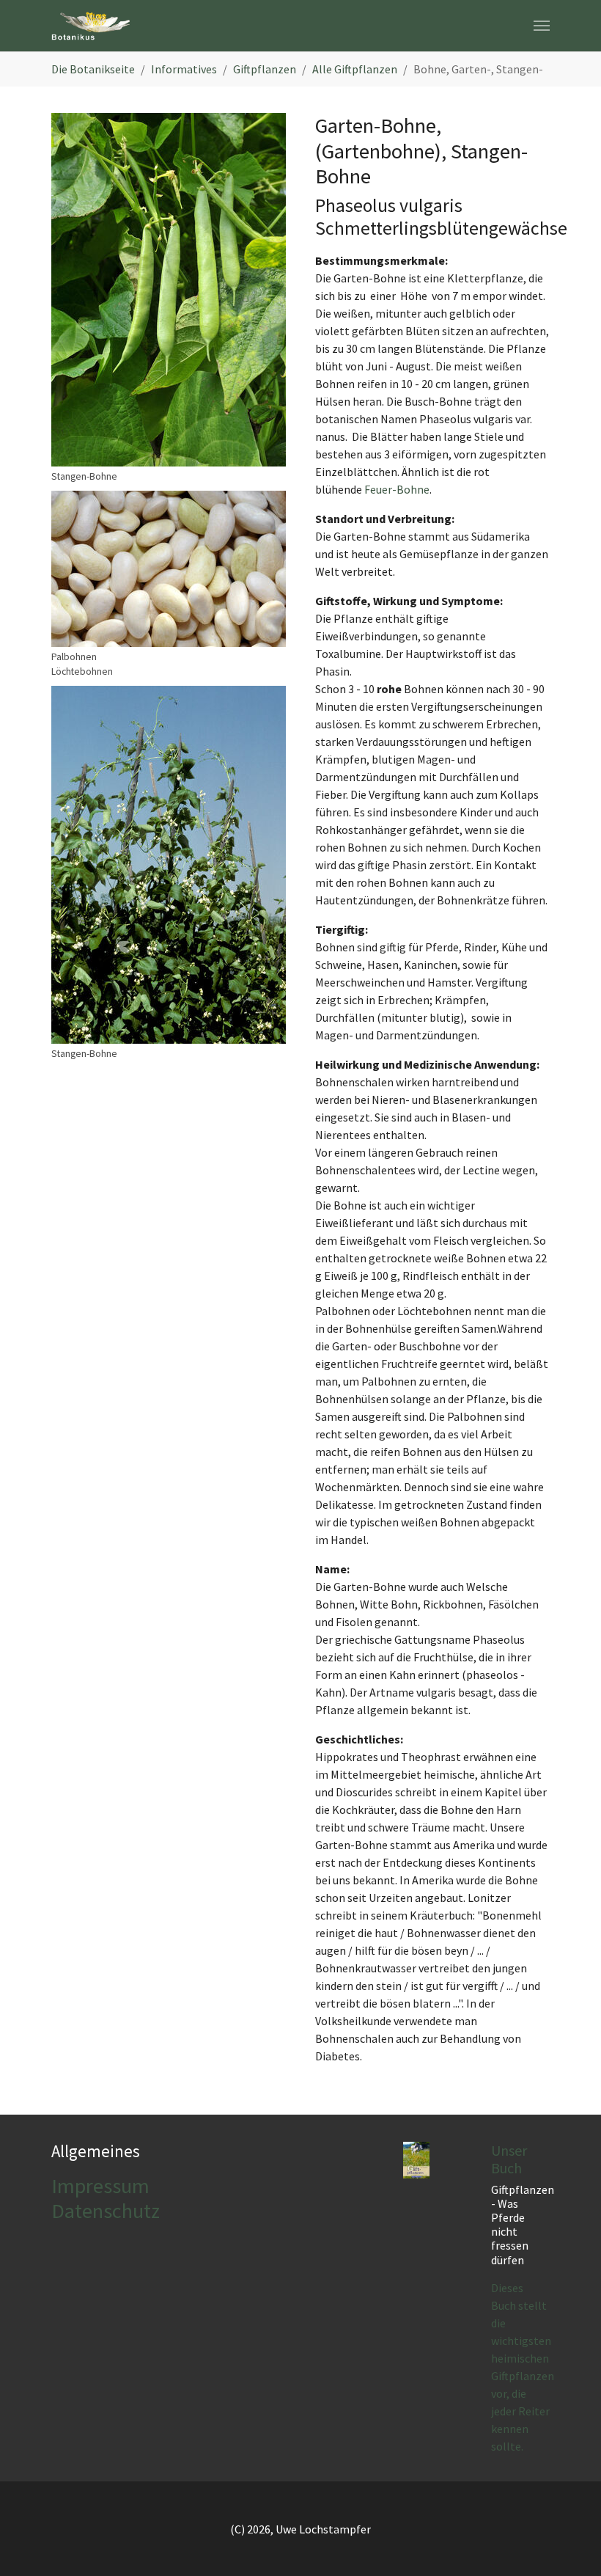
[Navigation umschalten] (542, 26)
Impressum (100, 2186)
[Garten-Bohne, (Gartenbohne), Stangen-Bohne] (169, 290)
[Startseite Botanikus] (91, 26)
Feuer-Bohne (397, 489)
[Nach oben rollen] (569, 2544)
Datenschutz (106, 2211)
